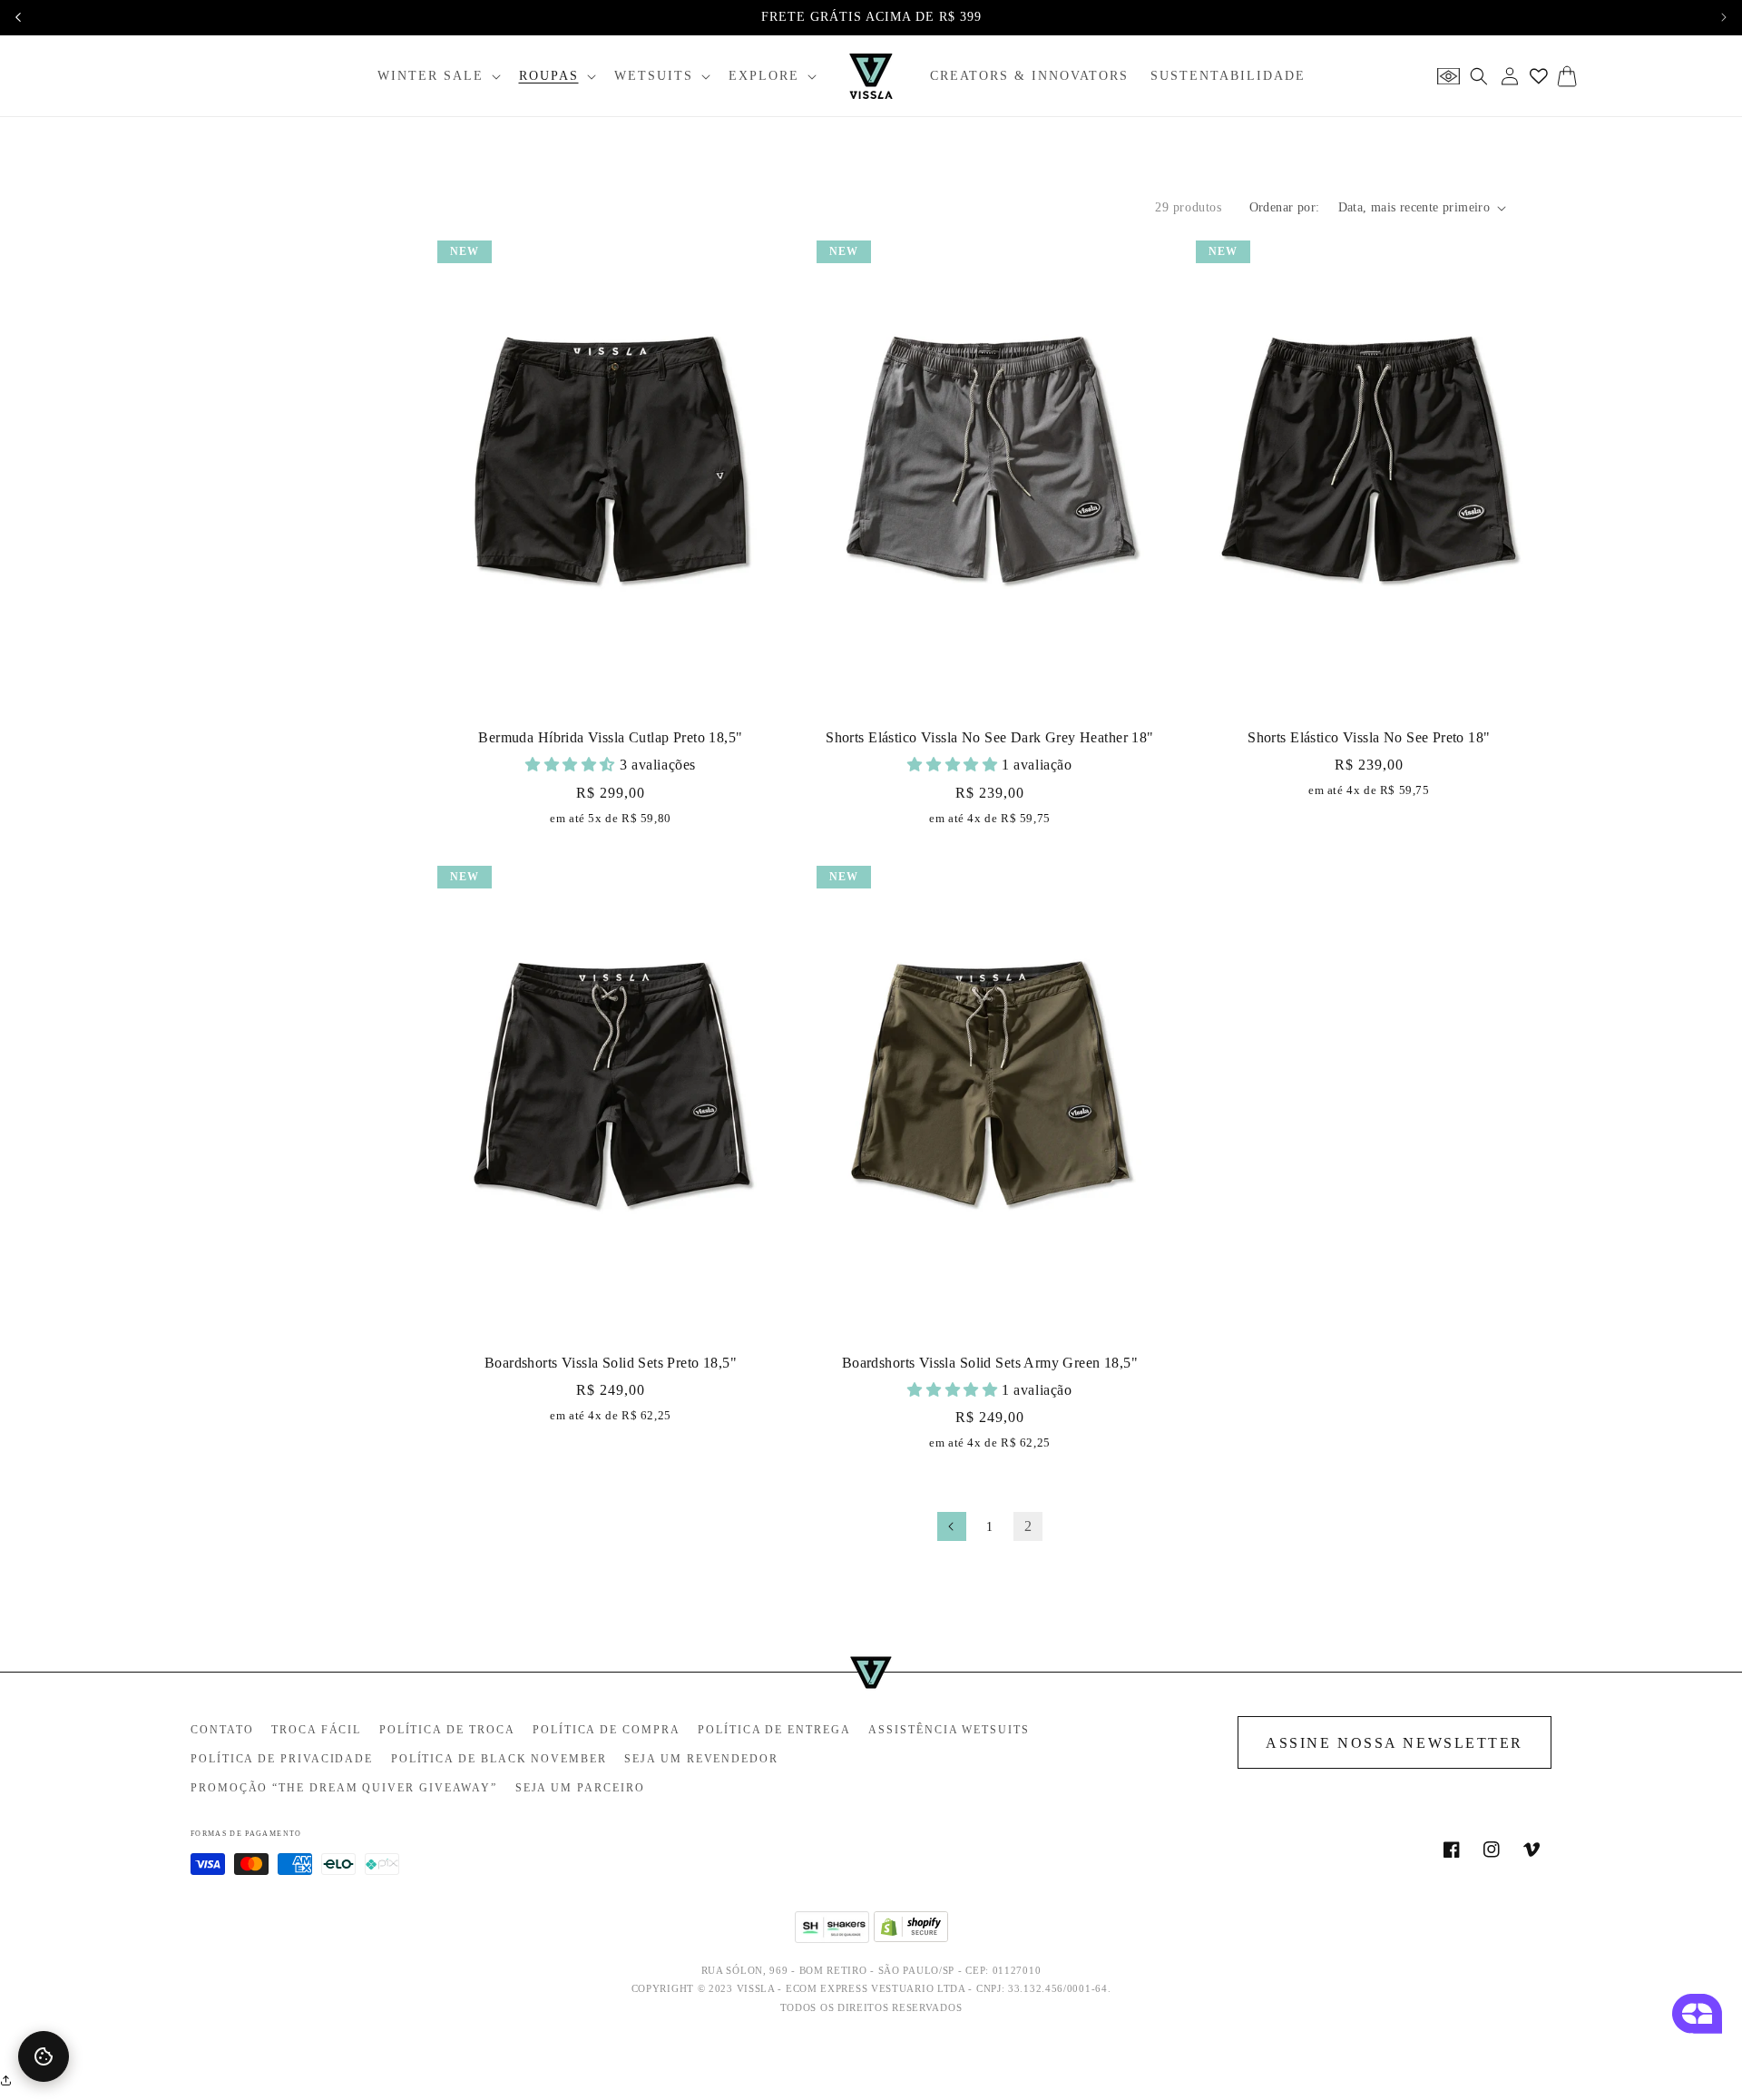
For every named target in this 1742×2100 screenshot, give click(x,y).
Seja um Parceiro (580, 1788)
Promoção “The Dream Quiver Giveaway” (344, 1788)
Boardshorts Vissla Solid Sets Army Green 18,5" (990, 1363)
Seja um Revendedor (701, 1759)
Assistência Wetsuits (949, 1730)
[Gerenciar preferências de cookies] (44, 2056)
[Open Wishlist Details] (1539, 76)
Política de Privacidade (282, 1759)
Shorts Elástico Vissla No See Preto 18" (1369, 737)
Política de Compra (607, 1730)
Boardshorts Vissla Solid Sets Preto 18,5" (611, 1363)
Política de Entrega (774, 1730)
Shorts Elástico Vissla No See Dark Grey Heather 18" (989, 737)
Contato (222, 1730)
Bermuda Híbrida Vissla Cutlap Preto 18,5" (610, 737)
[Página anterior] (952, 1526)
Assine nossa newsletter (1395, 1743)
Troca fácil (316, 1730)
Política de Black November (499, 1759)
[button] (437, 76)
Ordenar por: (1285, 207)
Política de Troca (447, 1730)
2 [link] (1028, 1526)
